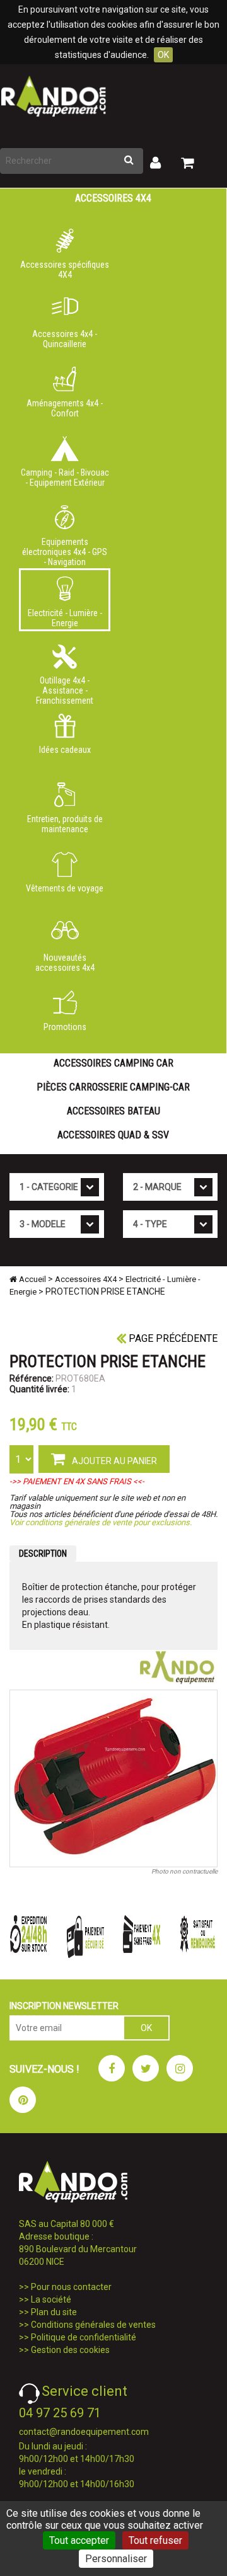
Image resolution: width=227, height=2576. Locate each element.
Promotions (65, 1027)
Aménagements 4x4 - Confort (65, 408)
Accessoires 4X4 (113, 198)
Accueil (32, 1279)
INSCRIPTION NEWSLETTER (64, 2006)
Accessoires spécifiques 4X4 (65, 270)
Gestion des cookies (70, 2350)
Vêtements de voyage (65, 888)
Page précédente (172, 1338)
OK (163, 55)
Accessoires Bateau (113, 1111)
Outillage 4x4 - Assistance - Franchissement (65, 688)
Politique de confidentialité (84, 2337)
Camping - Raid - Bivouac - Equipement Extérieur (65, 478)
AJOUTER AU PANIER (113, 1461)
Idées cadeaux (65, 750)
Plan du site (54, 2312)
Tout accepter (79, 2540)
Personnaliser (116, 2559)
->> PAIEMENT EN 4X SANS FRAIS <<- (77, 1481)
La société (51, 2299)
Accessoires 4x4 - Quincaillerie (65, 339)
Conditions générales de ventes (93, 2325)
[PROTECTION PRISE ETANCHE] (113, 1778)
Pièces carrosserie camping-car (113, 1087)
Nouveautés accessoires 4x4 (65, 963)
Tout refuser (155, 2540)
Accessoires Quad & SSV (113, 1135)
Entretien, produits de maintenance (65, 824)
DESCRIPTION (43, 1554)
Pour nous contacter (71, 2287)
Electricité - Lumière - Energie (65, 618)
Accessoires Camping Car (113, 1063)
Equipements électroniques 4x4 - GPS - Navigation (65, 549)
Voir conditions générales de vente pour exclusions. (101, 1522)
